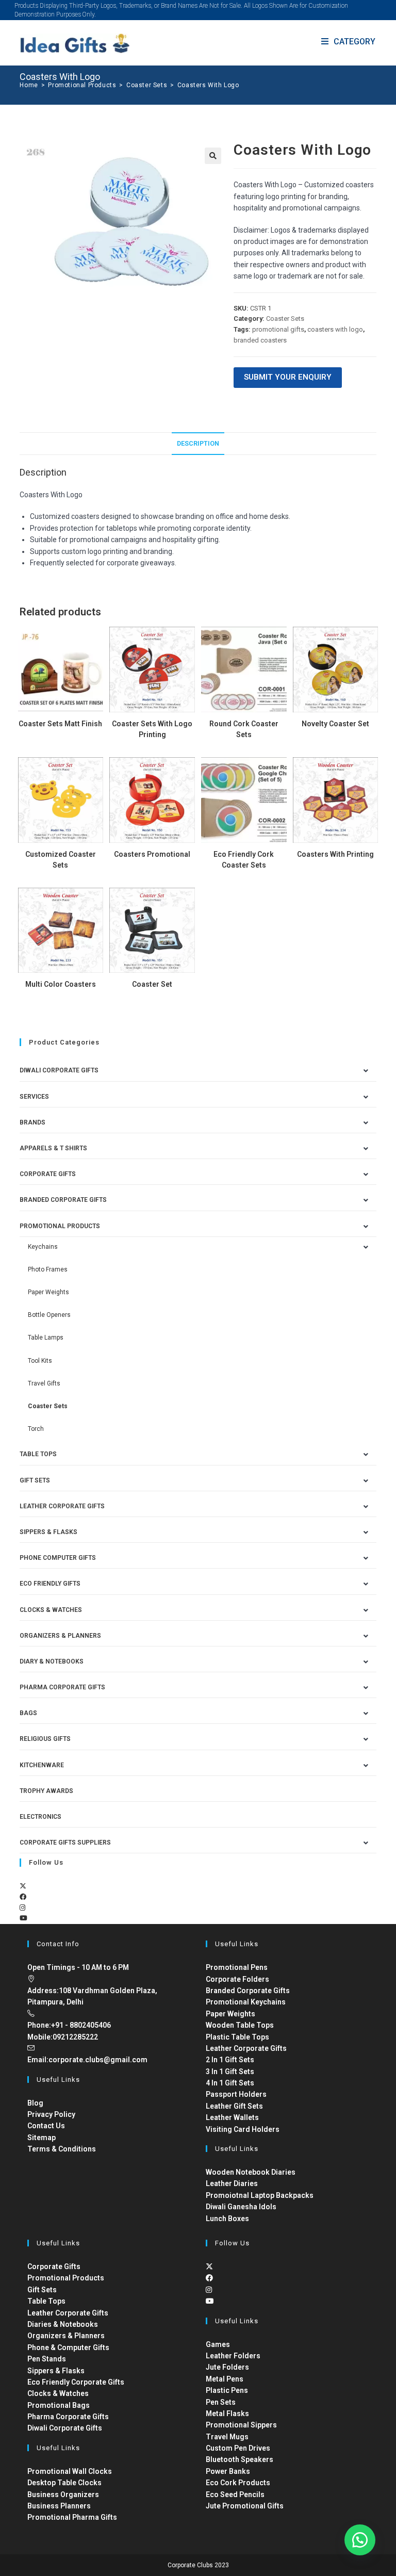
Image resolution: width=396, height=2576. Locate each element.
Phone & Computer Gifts (68, 2347)
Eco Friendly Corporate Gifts (76, 2382)
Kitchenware (42, 1765)
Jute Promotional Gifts (245, 2506)
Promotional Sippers (241, 2425)
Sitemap (42, 2138)
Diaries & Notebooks (63, 2324)
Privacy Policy (51, 2114)
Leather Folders (233, 2356)
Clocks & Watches (51, 1610)
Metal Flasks (227, 2414)
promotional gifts (278, 329)
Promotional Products (60, 1226)
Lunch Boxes (227, 2219)
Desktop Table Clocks (64, 2483)
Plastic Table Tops (237, 2037)
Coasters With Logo (208, 85)
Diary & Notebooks (52, 1661)
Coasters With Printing (335, 854)
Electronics (40, 1817)
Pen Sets (221, 2402)
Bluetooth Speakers (240, 2459)
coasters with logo (335, 329)
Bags (28, 1713)
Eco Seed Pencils (235, 2495)
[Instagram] (22, 1908)
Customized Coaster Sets (61, 860)
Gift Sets (35, 1480)
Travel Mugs (227, 2437)
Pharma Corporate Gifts (62, 1687)
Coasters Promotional (152, 854)
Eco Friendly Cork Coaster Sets (244, 860)
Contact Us (46, 2126)
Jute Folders (227, 2367)
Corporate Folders (237, 1979)
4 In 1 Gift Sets (230, 2083)
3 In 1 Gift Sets (230, 2072)
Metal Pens (225, 2379)
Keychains (43, 1247)
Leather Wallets (232, 2117)
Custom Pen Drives (238, 2448)
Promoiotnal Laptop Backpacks (260, 2195)
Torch (36, 1429)
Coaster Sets (285, 319)
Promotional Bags (59, 2405)
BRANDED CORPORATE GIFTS (63, 1200)
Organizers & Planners (60, 1636)
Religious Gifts (45, 1739)
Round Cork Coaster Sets (244, 729)
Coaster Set (152, 984)
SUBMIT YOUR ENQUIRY (288, 377)
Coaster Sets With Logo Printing (152, 729)
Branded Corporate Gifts (248, 1991)
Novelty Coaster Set (335, 724)
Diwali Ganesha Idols (241, 2207)
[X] (23, 1886)
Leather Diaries (232, 2183)
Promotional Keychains (246, 2002)
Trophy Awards (46, 1791)
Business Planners (59, 2506)
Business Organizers (63, 2495)
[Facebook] (23, 1897)
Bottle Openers (49, 1315)
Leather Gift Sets (234, 2106)
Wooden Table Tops (240, 2025)
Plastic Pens (227, 2390)
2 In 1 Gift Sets (230, 2060)
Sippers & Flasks (48, 1532)
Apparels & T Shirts (53, 1148)
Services (34, 1097)
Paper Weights (48, 1292)
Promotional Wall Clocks (70, 2471)
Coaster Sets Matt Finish (60, 724)
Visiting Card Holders (243, 2129)
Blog (35, 2103)
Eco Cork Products (238, 2483)
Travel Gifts (44, 1383)
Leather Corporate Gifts (62, 1506)
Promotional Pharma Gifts (72, 2517)
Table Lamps (46, 1338)
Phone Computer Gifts (58, 1558)
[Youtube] (23, 1918)
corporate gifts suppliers (65, 1843)
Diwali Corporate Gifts (59, 1070)
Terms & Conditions (62, 2149)
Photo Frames (48, 1269)
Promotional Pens (237, 1967)
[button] (213, 156)
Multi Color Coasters (61, 984)
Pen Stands (47, 2359)
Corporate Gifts (48, 1174)
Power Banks (228, 2471)
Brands (32, 1122)
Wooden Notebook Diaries (251, 2172)
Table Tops (38, 1454)
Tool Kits (40, 1361)
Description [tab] (198, 443)
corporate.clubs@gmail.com (98, 2060)
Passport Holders (236, 2094)
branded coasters (260, 340)
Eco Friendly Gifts (50, 1584)
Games (218, 2344)
